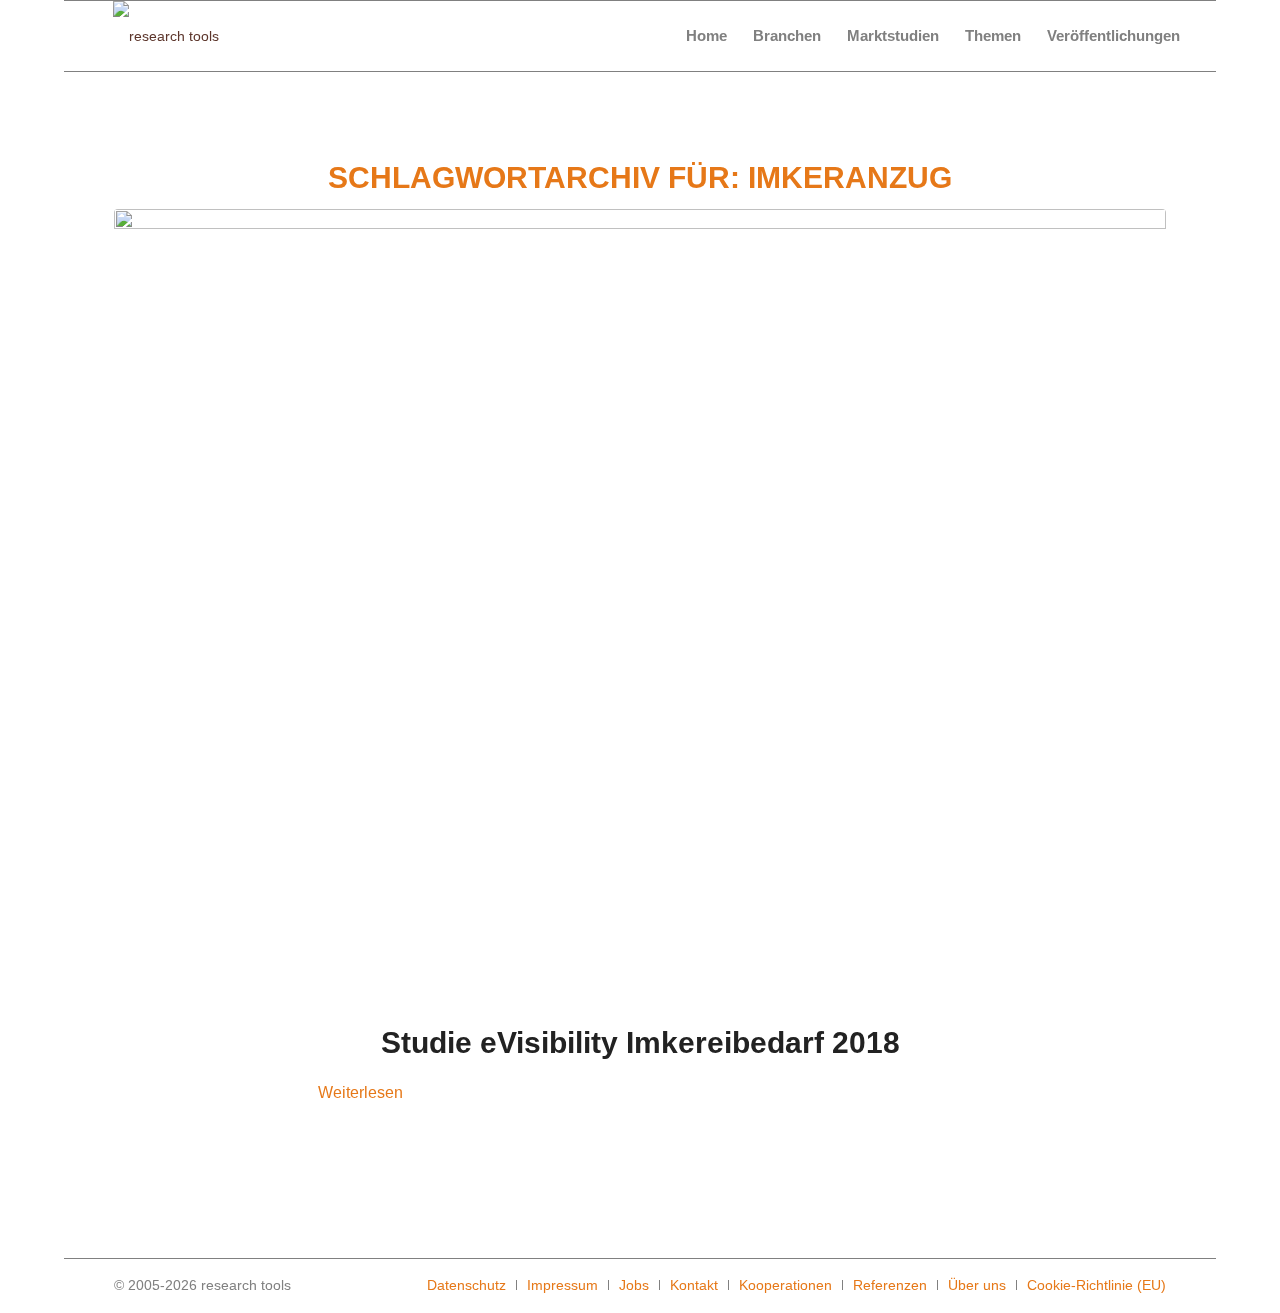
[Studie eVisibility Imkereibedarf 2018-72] (640, 603)
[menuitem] (706, 36)
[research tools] (166, 36)
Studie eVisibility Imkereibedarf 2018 (640, 1042)
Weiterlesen (360, 1092)
